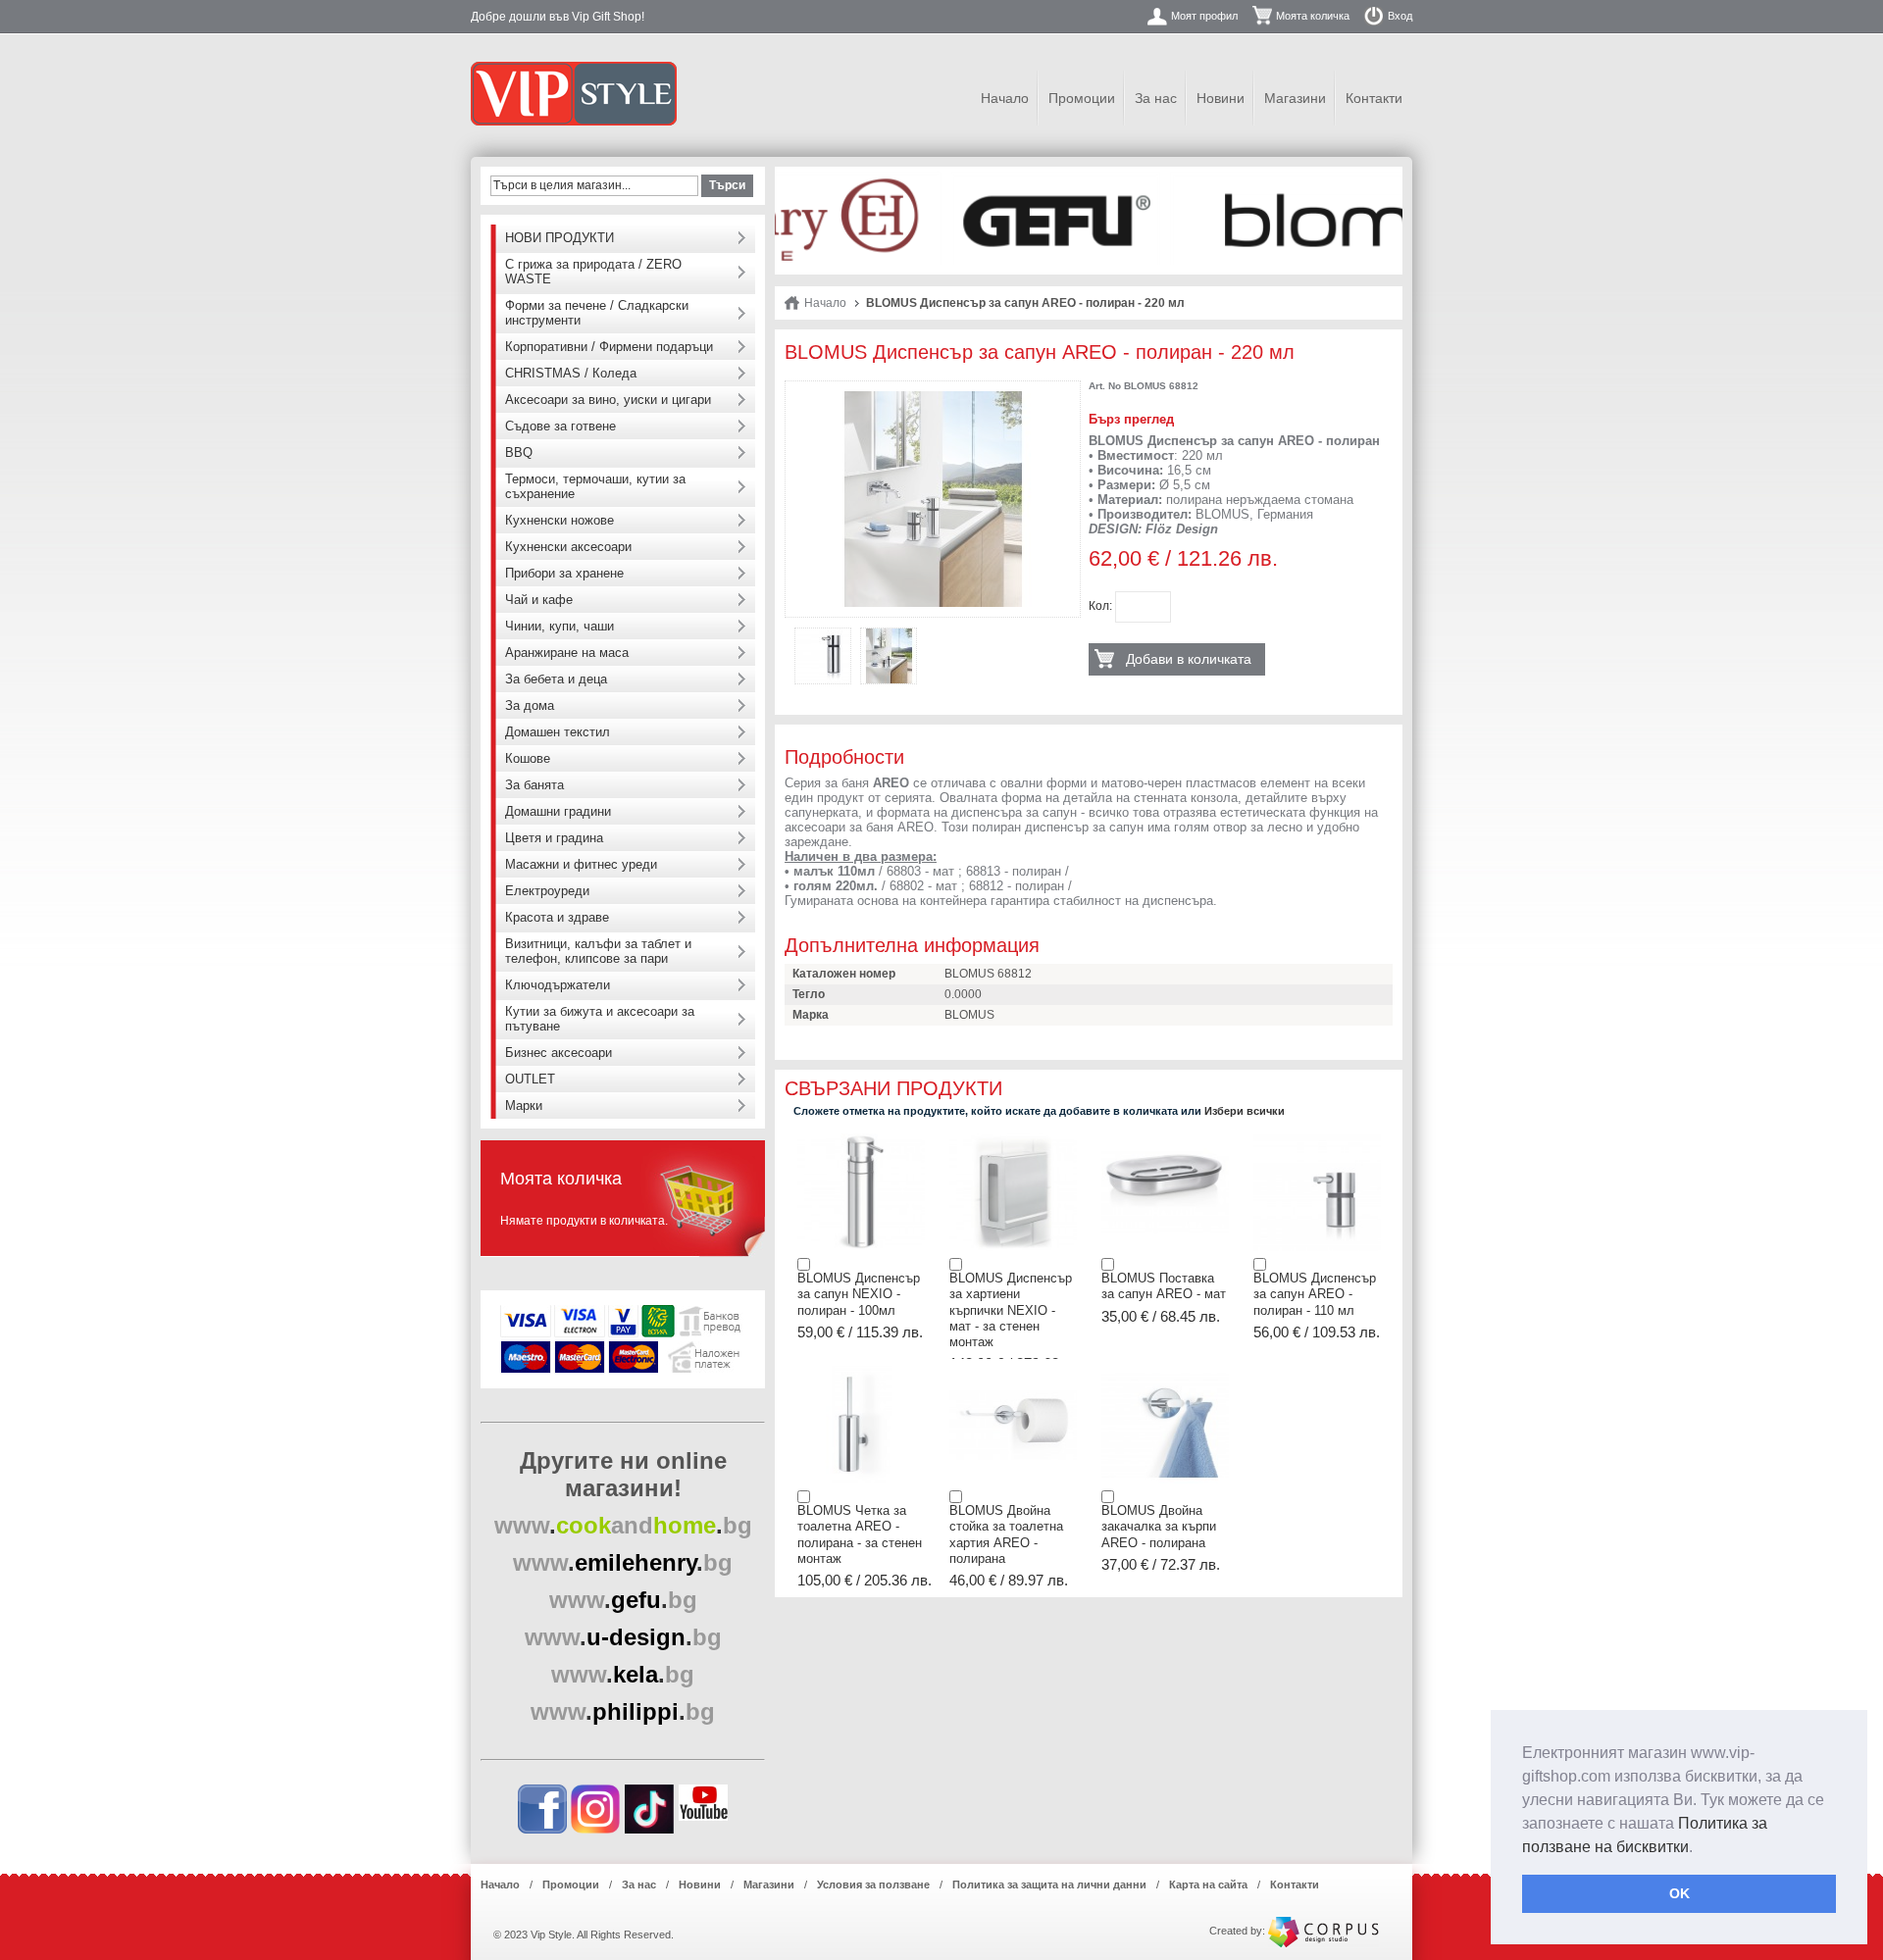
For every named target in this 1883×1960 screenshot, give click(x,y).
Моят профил (1204, 16)
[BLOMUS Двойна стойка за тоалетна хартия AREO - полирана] (1013, 1372)
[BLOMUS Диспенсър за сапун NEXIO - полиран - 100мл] (861, 1139)
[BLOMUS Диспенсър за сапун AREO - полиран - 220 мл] (933, 398)
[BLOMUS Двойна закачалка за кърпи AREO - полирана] (1165, 1372)
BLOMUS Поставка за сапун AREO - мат (1164, 1286)
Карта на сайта (1208, 1885)
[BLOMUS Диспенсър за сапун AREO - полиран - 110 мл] (1317, 1139)
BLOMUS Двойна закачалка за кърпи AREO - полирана (1159, 1527)
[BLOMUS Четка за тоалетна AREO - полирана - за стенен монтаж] (861, 1372)
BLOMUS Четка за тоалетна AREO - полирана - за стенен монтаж (860, 1534)
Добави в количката (1189, 659)
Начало (1005, 98)
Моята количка (1313, 16)
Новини (1221, 98)
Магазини (1295, 98)
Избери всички (1245, 1111)
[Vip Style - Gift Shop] (574, 94)
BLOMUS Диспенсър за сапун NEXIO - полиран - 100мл (859, 1294)
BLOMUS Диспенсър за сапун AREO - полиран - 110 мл (1315, 1294)
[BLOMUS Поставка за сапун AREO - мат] (1165, 1139)
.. (623, 1525)
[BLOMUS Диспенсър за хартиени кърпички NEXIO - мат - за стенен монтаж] (1013, 1139)
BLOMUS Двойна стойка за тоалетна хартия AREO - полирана (1006, 1534)
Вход (1400, 16)
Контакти (1374, 98)
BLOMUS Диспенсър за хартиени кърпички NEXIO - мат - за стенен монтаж (1011, 1310)
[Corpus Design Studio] (1323, 1931)
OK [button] (1679, 1893)
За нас (1156, 98)
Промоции (1082, 98)
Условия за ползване (873, 1885)
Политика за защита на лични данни (1049, 1885)
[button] (1700, 1848)
